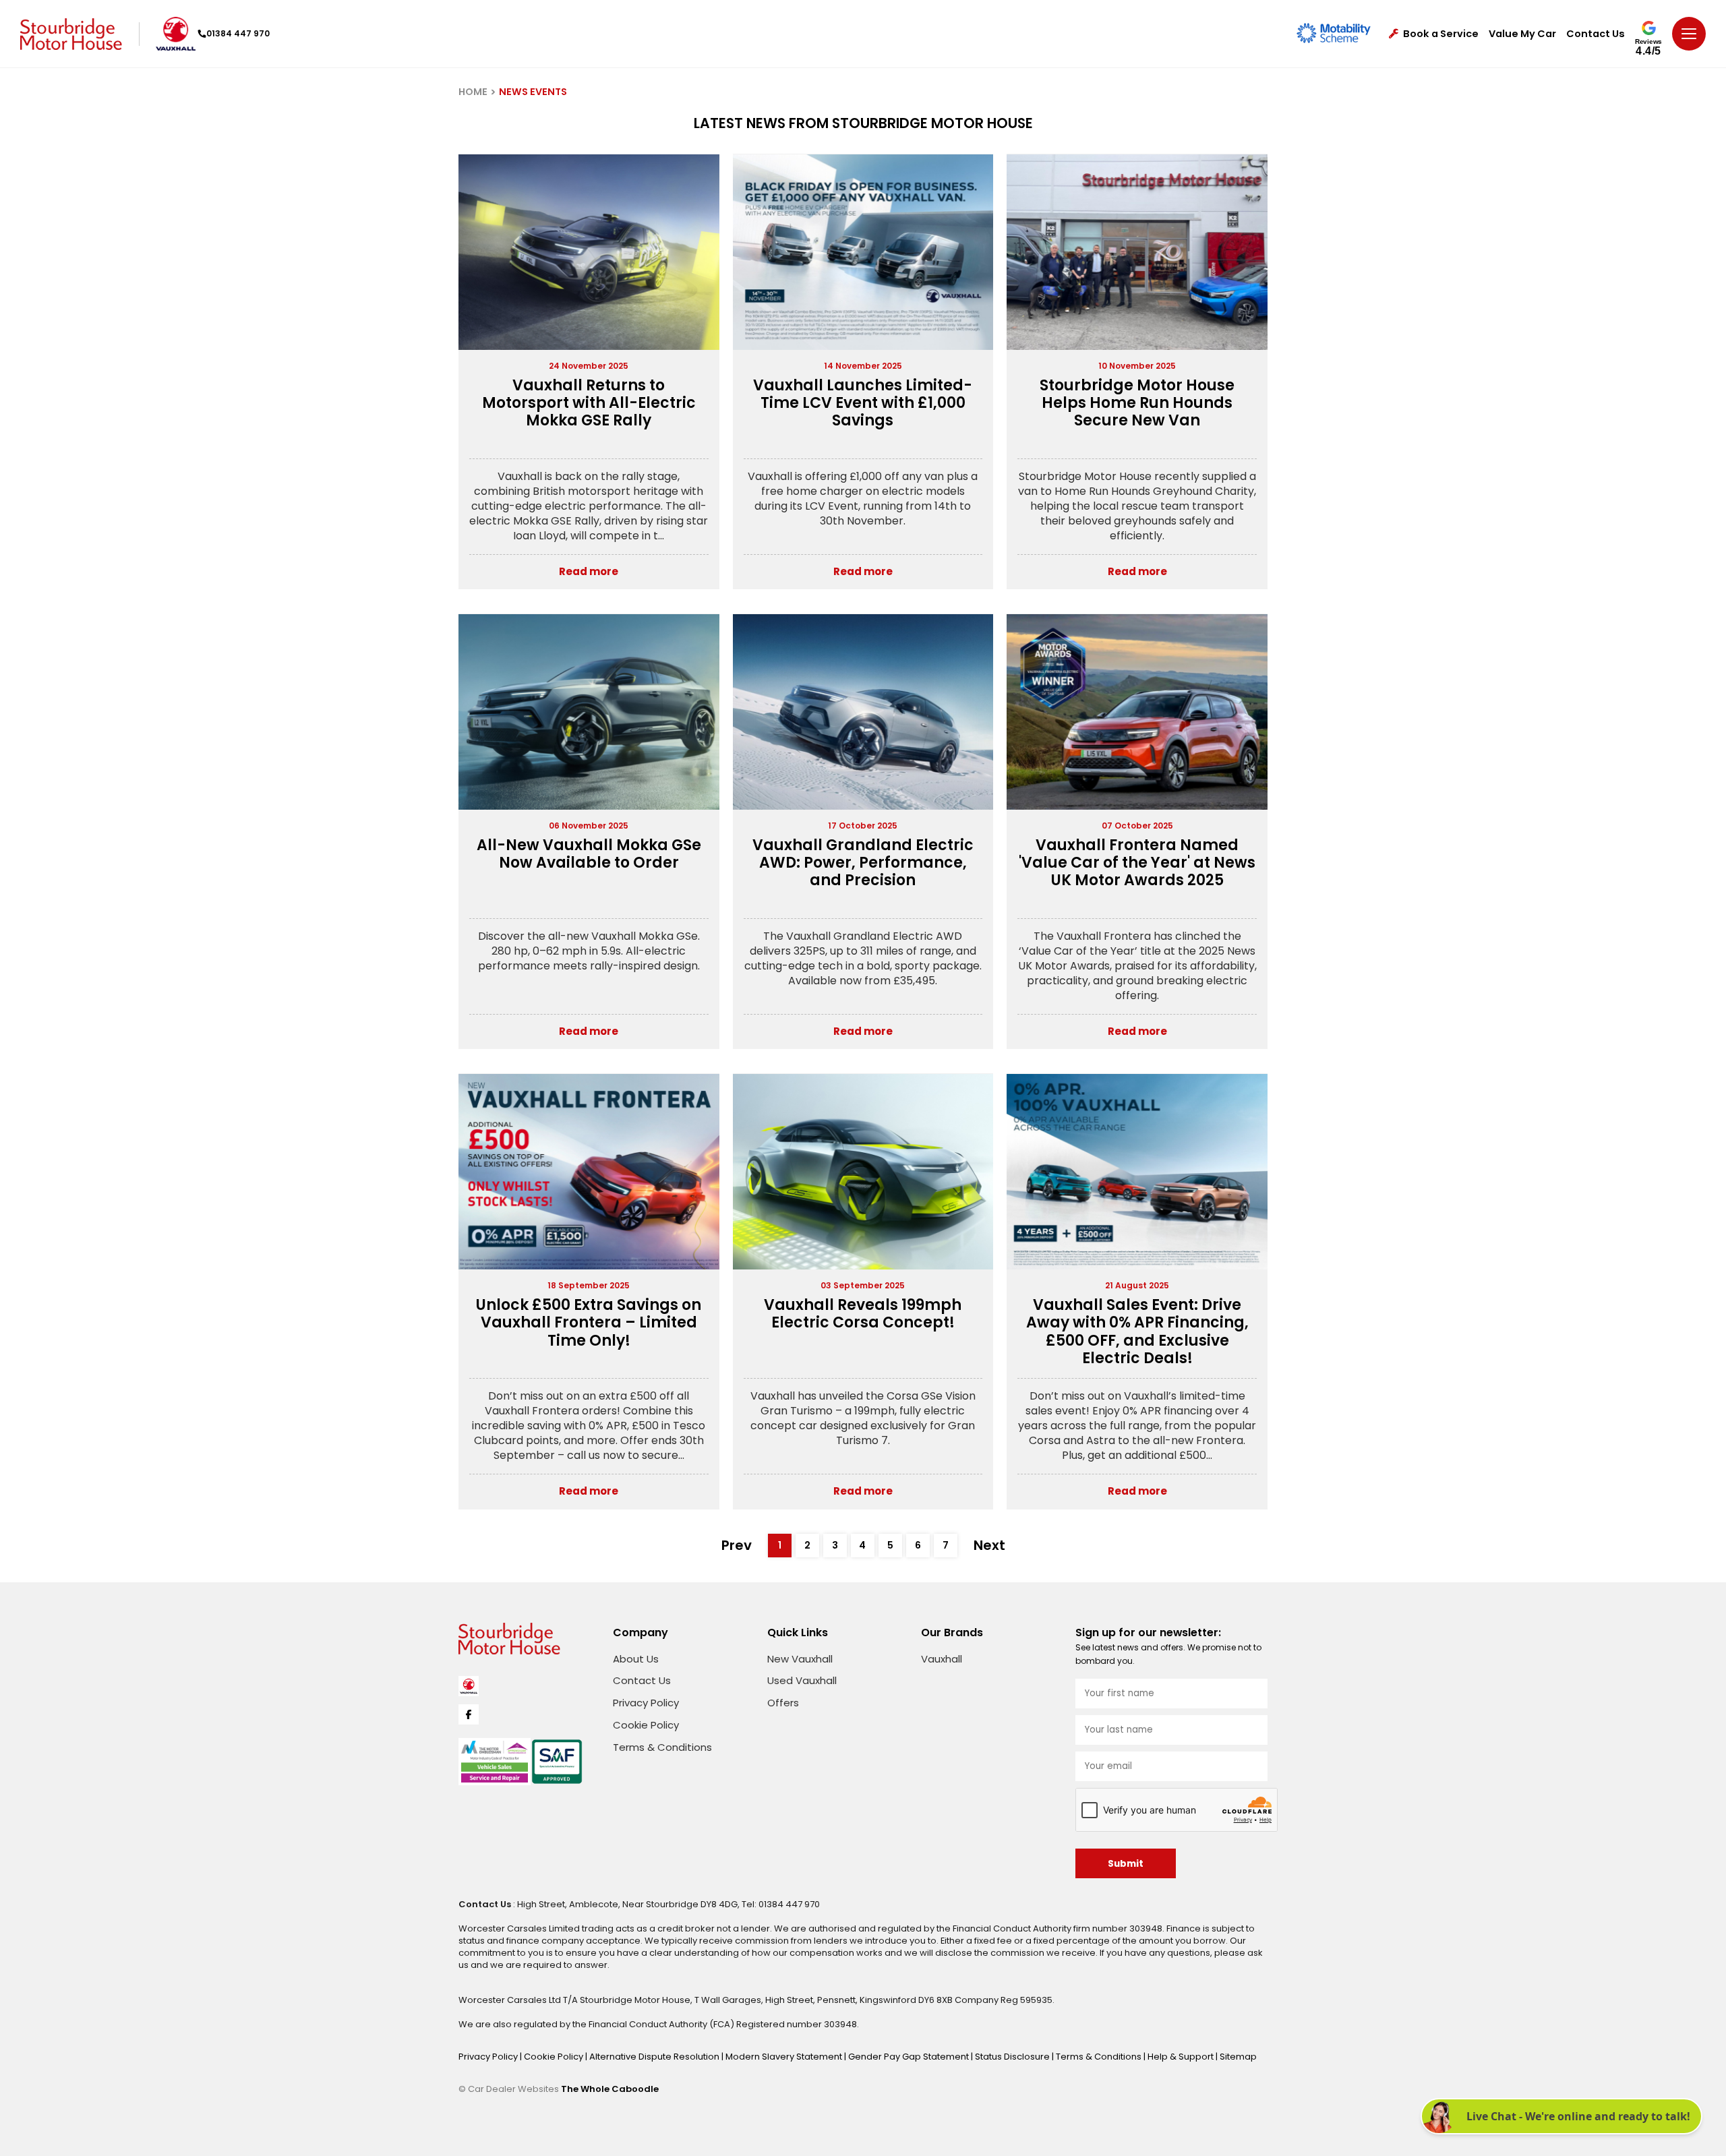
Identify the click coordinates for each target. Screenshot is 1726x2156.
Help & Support (1182, 2057)
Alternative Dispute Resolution (655, 2057)
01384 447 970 (238, 33)
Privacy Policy (646, 1703)
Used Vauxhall (802, 1680)
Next (989, 1545)
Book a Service (1441, 34)
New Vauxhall (800, 1659)
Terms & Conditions (662, 1747)
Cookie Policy (646, 1725)
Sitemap (1238, 2057)
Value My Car (1522, 34)
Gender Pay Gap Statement (910, 2057)
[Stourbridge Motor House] (71, 34)
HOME (473, 92)
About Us (636, 1659)
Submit (1126, 1864)
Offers (783, 1703)
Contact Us (1596, 34)
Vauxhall (942, 1659)
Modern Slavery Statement (785, 2057)
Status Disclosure (1013, 2057)
